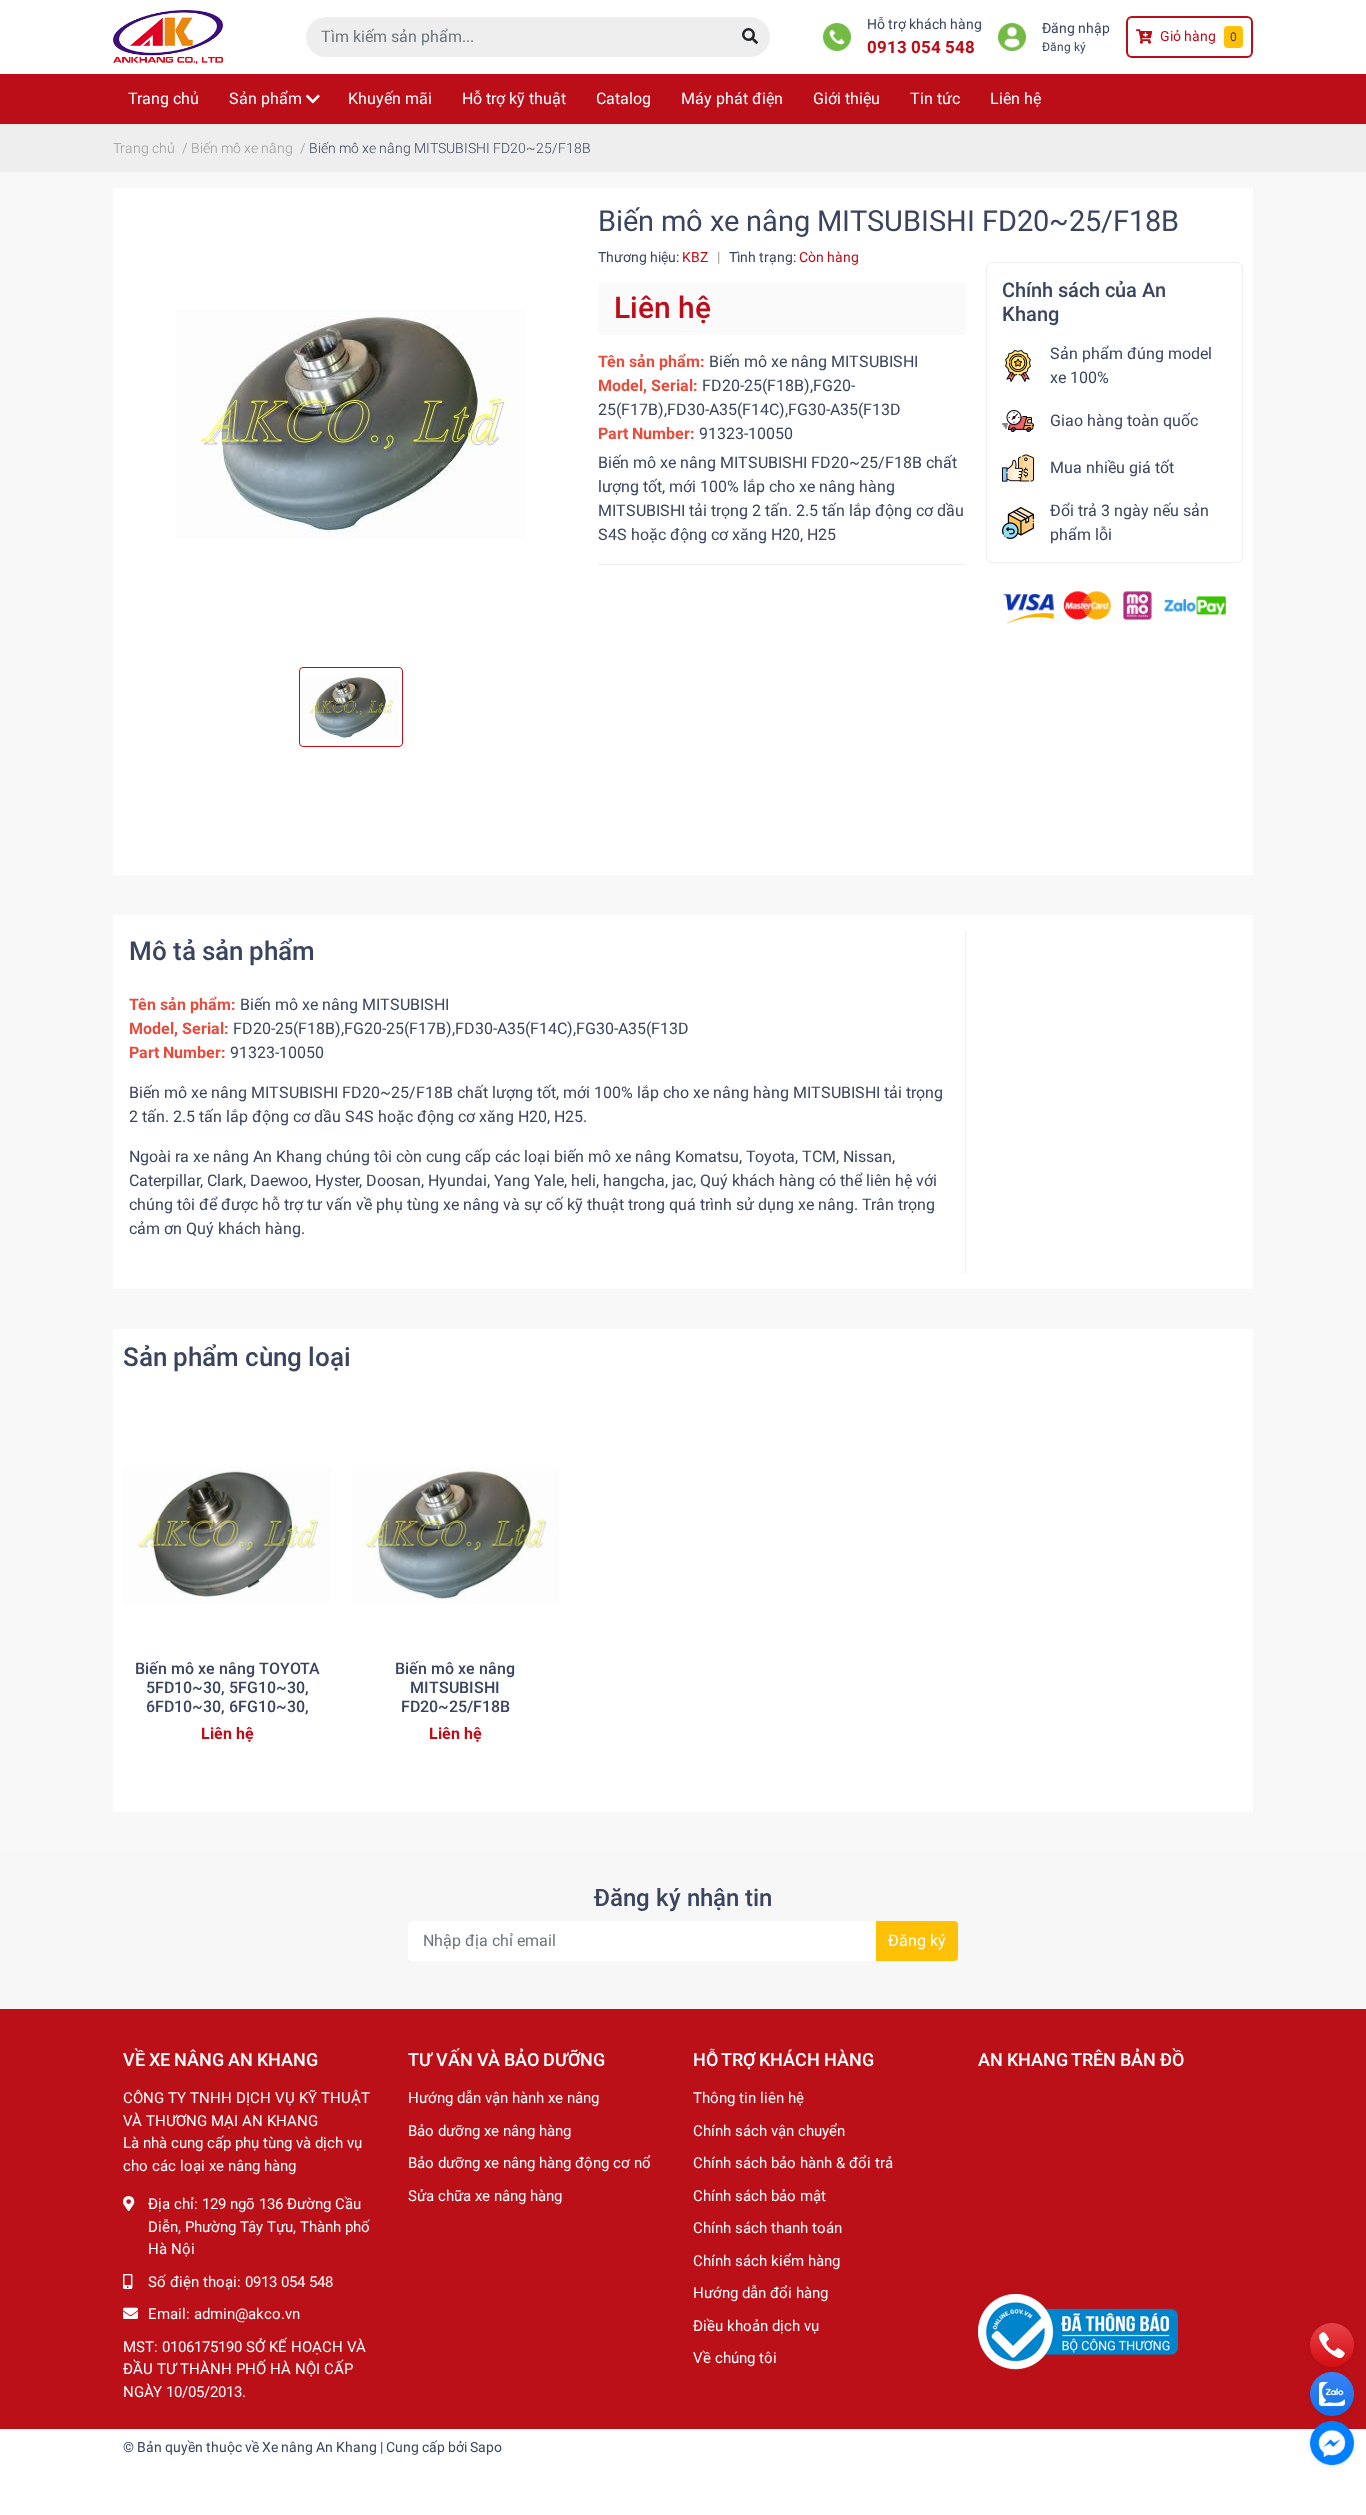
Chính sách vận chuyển (769, 2131)
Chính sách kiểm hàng (766, 2261)
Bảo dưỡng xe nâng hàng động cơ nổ (529, 2163)
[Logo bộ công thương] (1078, 2331)
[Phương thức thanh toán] (1114, 605)
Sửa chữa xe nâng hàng (485, 2196)
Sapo (486, 2447)
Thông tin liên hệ (748, 2098)
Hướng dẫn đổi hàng (760, 2293)
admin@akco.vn (247, 2314)
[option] (350, 423)
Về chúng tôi (735, 2358)
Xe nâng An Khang (319, 2447)
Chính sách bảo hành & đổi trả (793, 2163)
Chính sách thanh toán (767, 2228)
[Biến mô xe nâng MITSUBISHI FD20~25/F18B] (350, 423)
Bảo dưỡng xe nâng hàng (489, 2131)
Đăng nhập (1076, 28)
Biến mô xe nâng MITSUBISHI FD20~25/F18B (455, 1687)
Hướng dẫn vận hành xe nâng (503, 2098)
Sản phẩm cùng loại (237, 1357)
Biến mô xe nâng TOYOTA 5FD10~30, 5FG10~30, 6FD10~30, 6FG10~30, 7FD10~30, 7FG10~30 (227, 1697)
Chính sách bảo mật (759, 2196)
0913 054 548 (921, 47)
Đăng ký (1064, 47)
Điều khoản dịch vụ (756, 2326)
